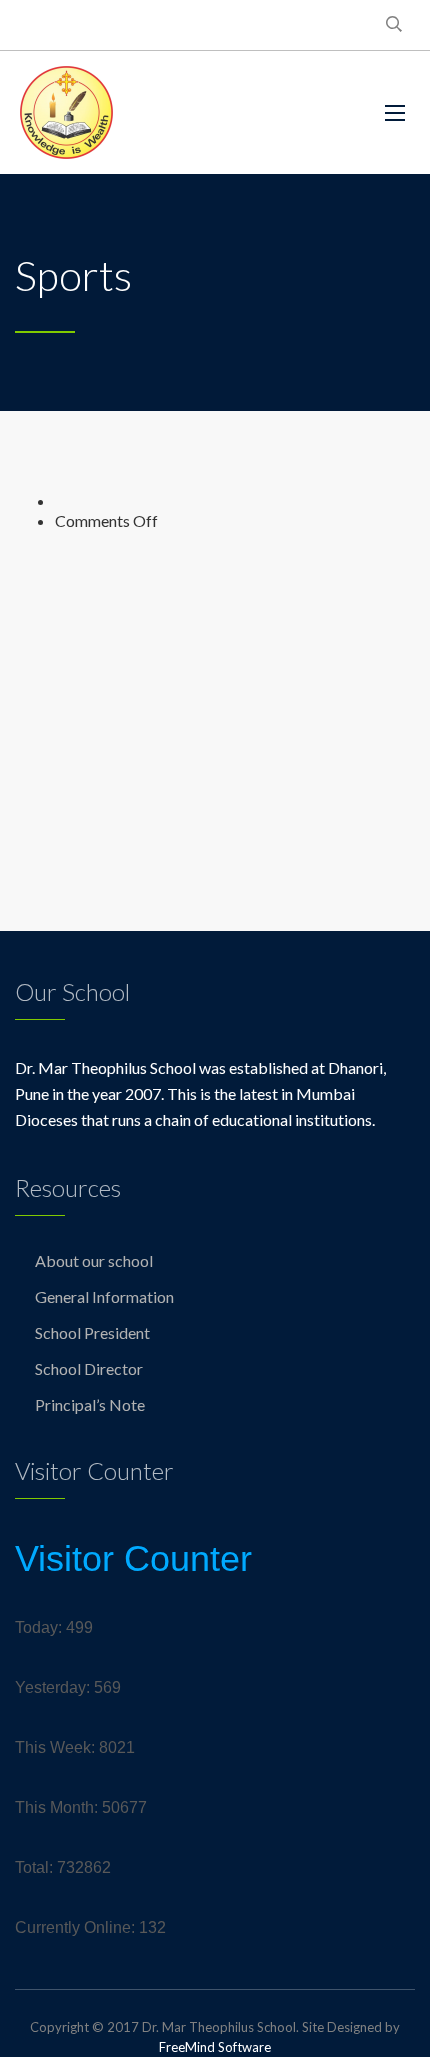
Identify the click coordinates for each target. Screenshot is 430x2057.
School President (92, 1332)
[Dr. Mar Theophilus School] (66, 112)
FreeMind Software (215, 2047)
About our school (94, 1260)
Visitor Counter (133, 1558)
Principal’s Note (90, 1404)
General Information (104, 1296)
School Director (89, 1368)
